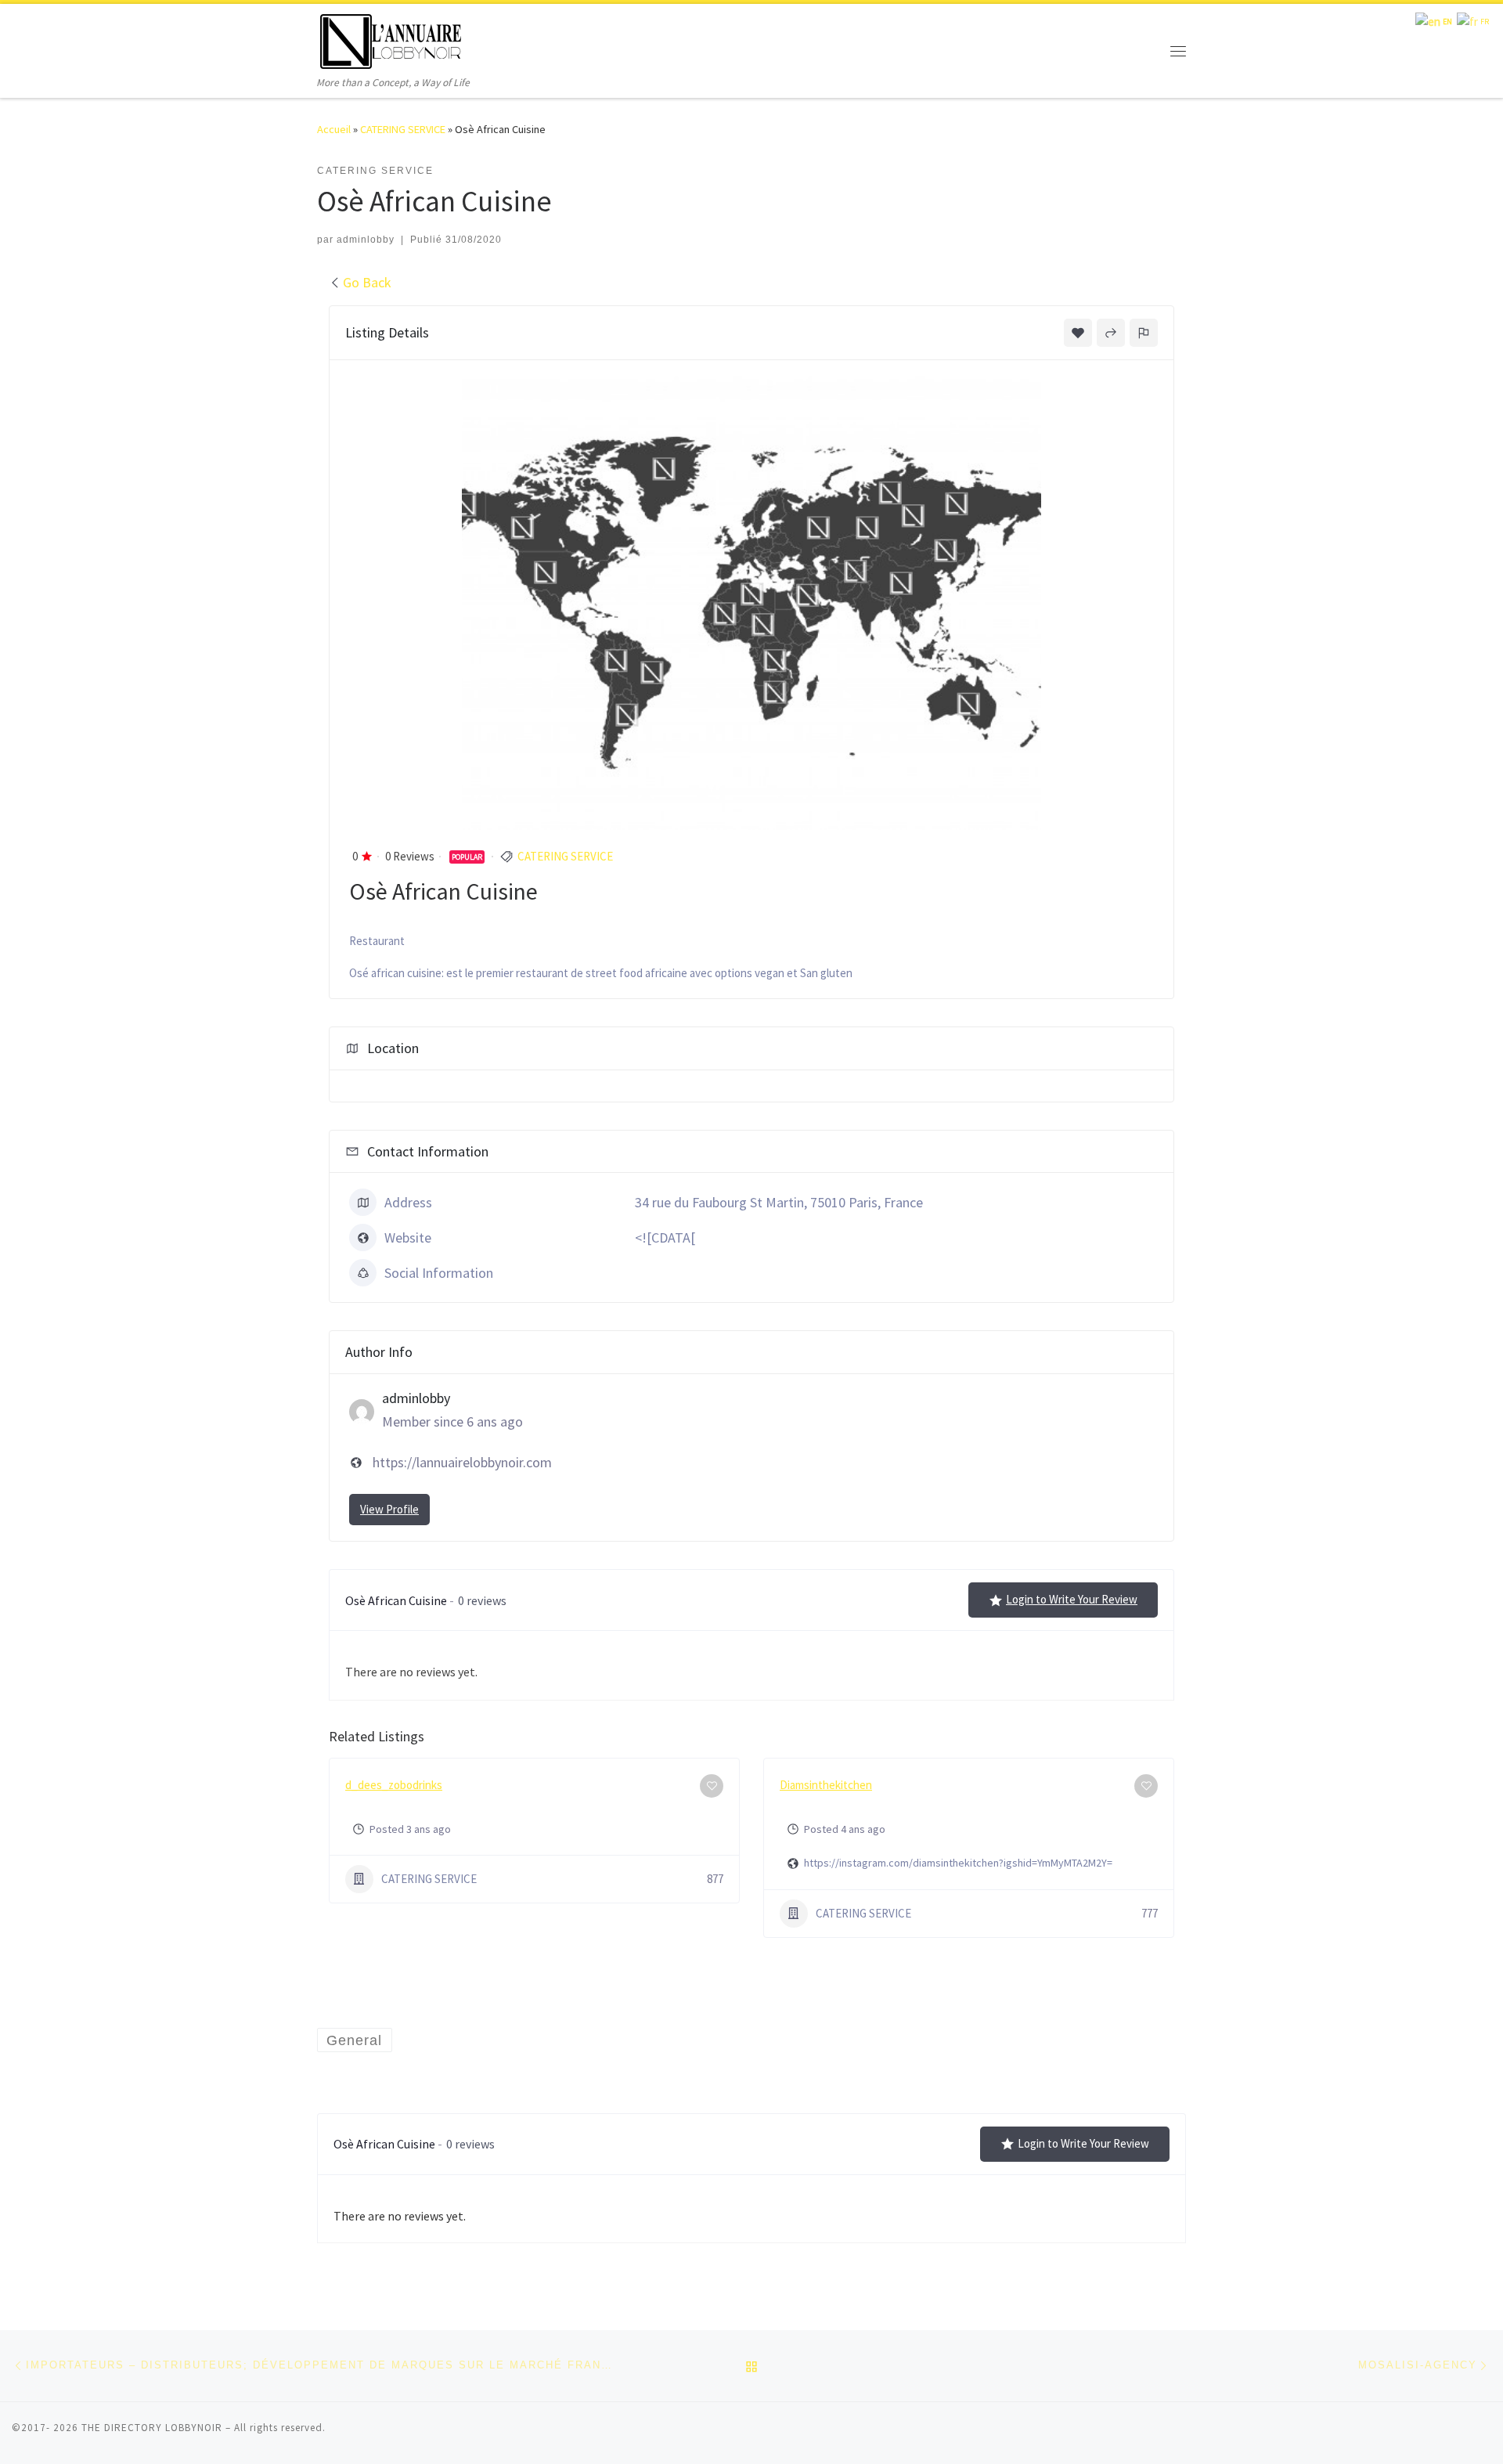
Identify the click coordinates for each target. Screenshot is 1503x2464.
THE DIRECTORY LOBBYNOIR (152, 2428)
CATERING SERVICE (403, 129)
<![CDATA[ (665, 1237)
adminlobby (366, 240)
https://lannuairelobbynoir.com (462, 1462)
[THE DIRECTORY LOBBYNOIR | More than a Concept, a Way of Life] (391, 39)
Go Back (367, 282)
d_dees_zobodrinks (394, 1785)
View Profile (389, 1509)
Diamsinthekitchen (826, 1785)
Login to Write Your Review (1072, 1599)
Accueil (334, 129)
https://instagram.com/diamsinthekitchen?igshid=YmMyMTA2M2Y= (958, 1863)
